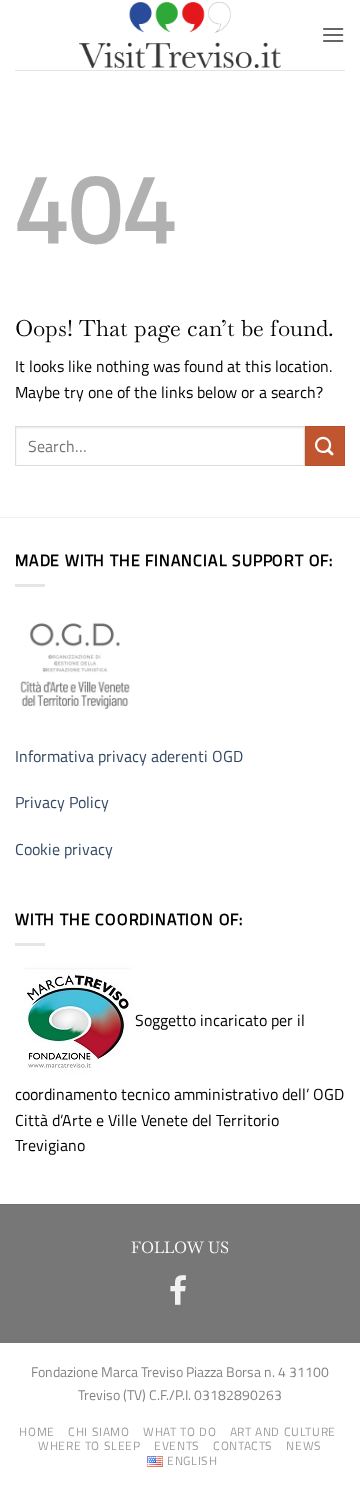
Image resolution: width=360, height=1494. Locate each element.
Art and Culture (283, 1431)
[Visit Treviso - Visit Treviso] (180, 35)
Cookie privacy (64, 849)
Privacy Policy (62, 802)
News (303, 1445)
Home (36, 1431)
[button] (333, 34)
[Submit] (325, 445)
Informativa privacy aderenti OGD (129, 756)
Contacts (243, 1445)
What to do (179, 1431)
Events (177, 1445)
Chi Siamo (99, 1431)
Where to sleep (89, 1445)
